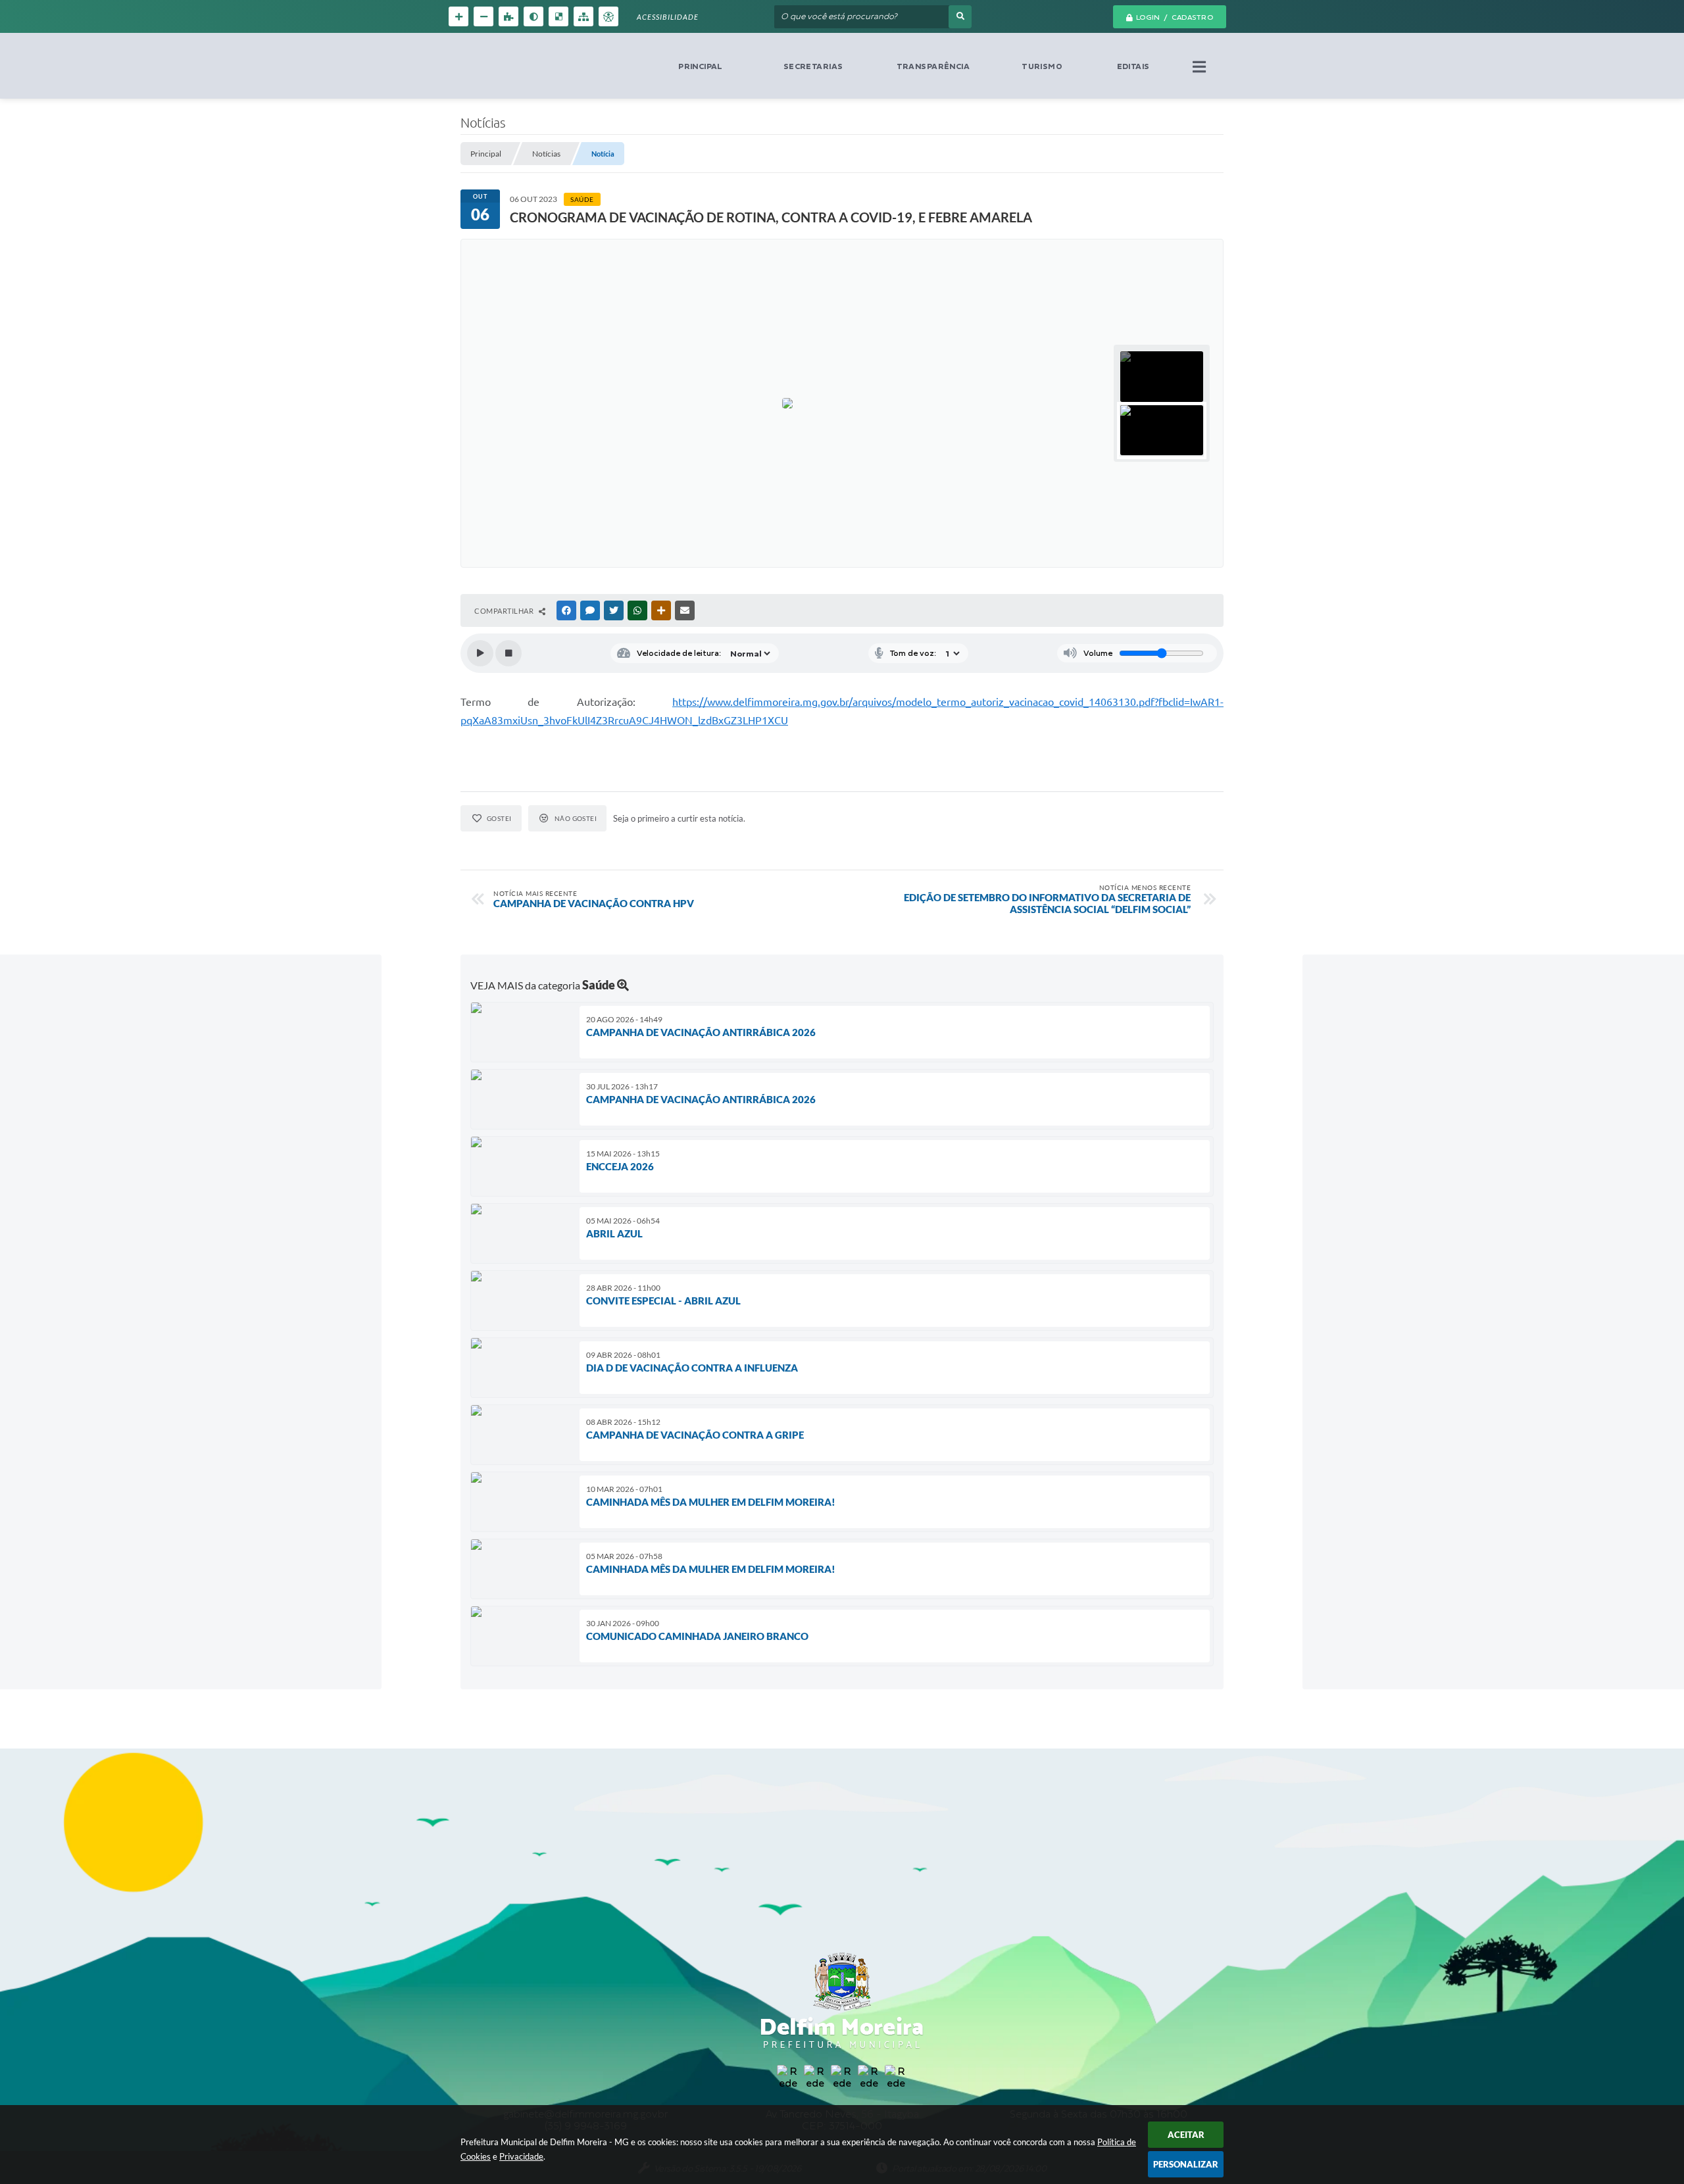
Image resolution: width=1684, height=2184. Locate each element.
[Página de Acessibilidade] (608, 16)
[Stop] (508, 653)
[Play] (480, 653)
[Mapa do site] (583, 16)
